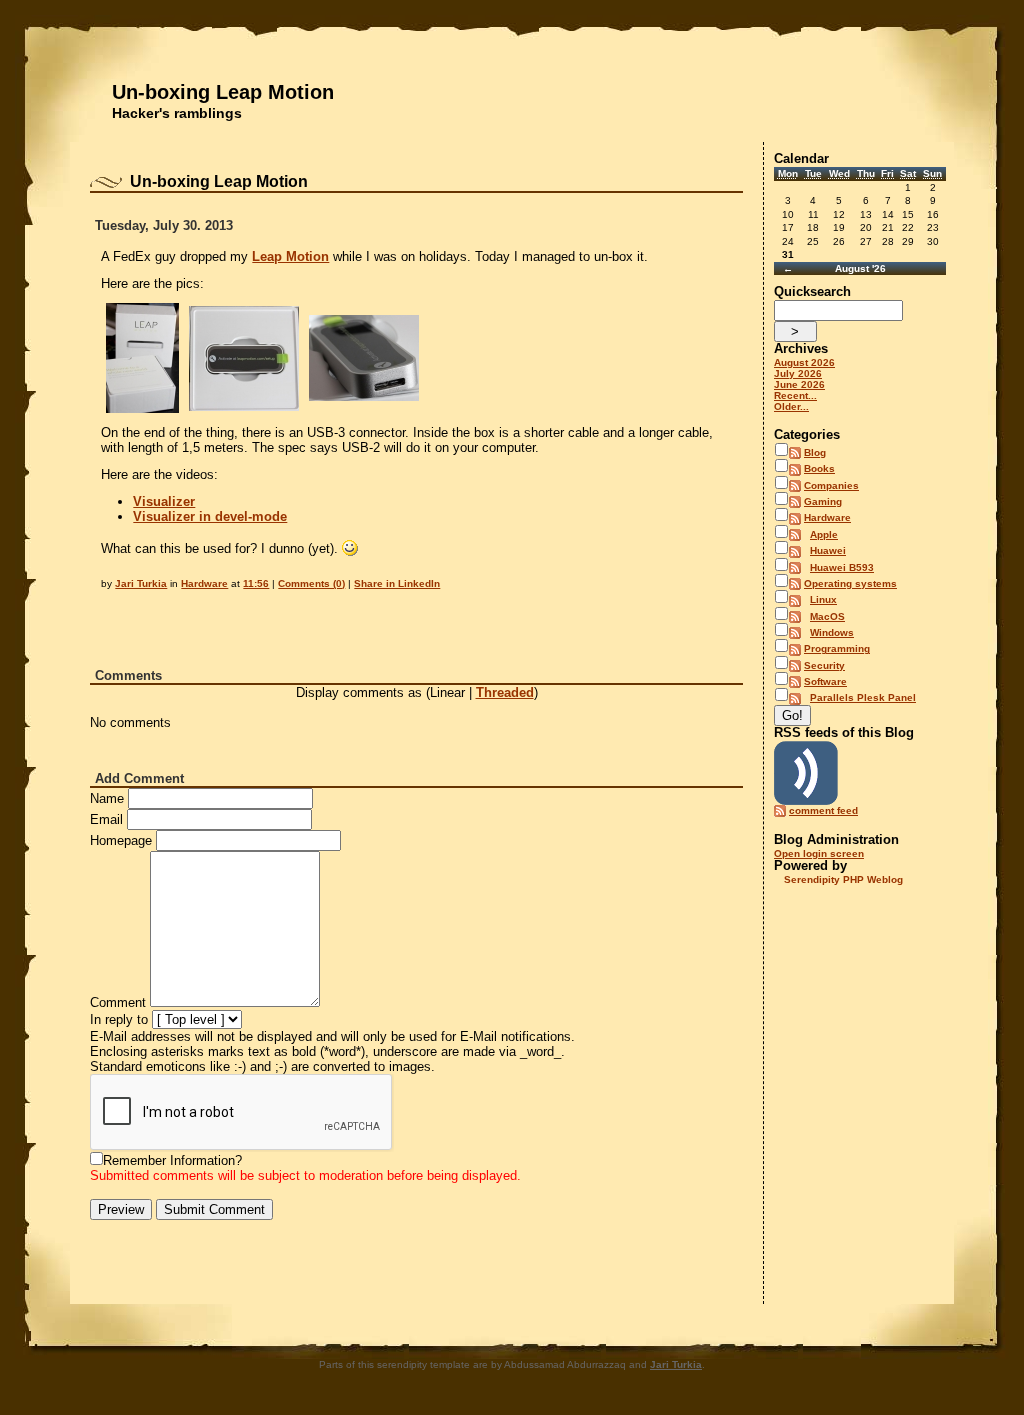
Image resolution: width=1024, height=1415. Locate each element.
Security (824, 665)
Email (106, 819)
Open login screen (819, 853)
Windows (832, 632)
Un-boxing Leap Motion (223, 92)
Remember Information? (172, 1160)
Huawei (828, 550)
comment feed (823, 810)
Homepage (121, 840)
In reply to (119, 1019)
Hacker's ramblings (177, 113)
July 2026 (798, 373)
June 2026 (799, 384)
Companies (831, 485)
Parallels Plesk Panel (863, 697)
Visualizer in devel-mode (210, 516)
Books (819, 468)
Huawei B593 (842, 567)
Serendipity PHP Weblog (843, 879)
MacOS (827, 616)
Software (825, 681)
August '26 (860, 268)
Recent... (795, 395)
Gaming (823, 501)
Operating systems (850, 583)
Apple (824, 534)
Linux (823, 599)
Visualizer (164, 501)
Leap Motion (290, 256)
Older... (791, 406)
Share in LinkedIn (397, 583)
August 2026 (804, 362)
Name (107, 798)
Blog (815, 452)
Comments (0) (311, 583)
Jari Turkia (141, 583)
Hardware (204, 583)
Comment (118, 1002)
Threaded (505, 692)
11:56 (256, 583)
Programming (837, 648)
